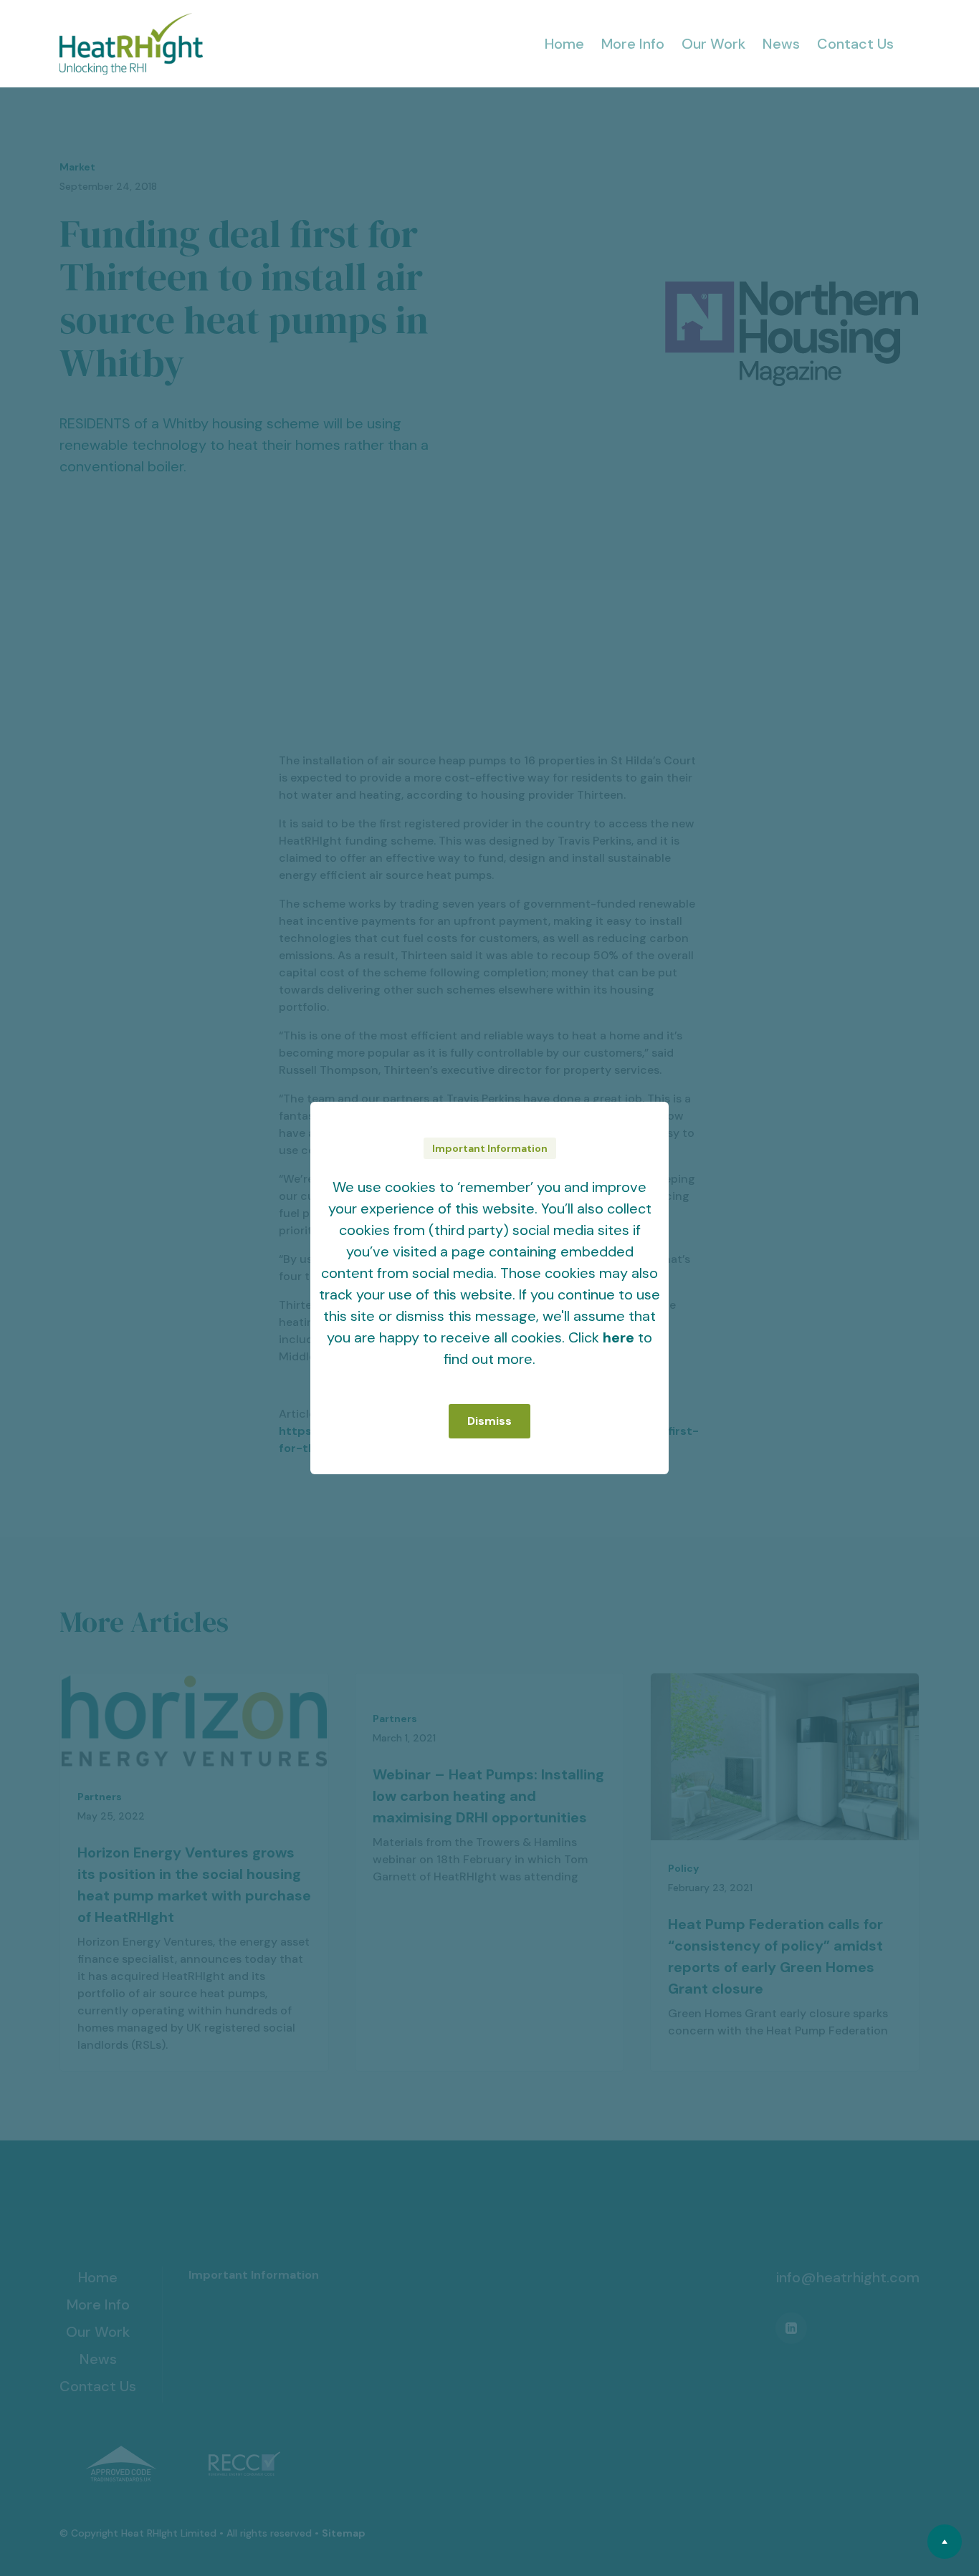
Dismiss (489, 1421)
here (619, 1337)
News (781, 44)
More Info (633, 44)
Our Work (713, 44)
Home (564, 44)
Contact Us (855, 44)
